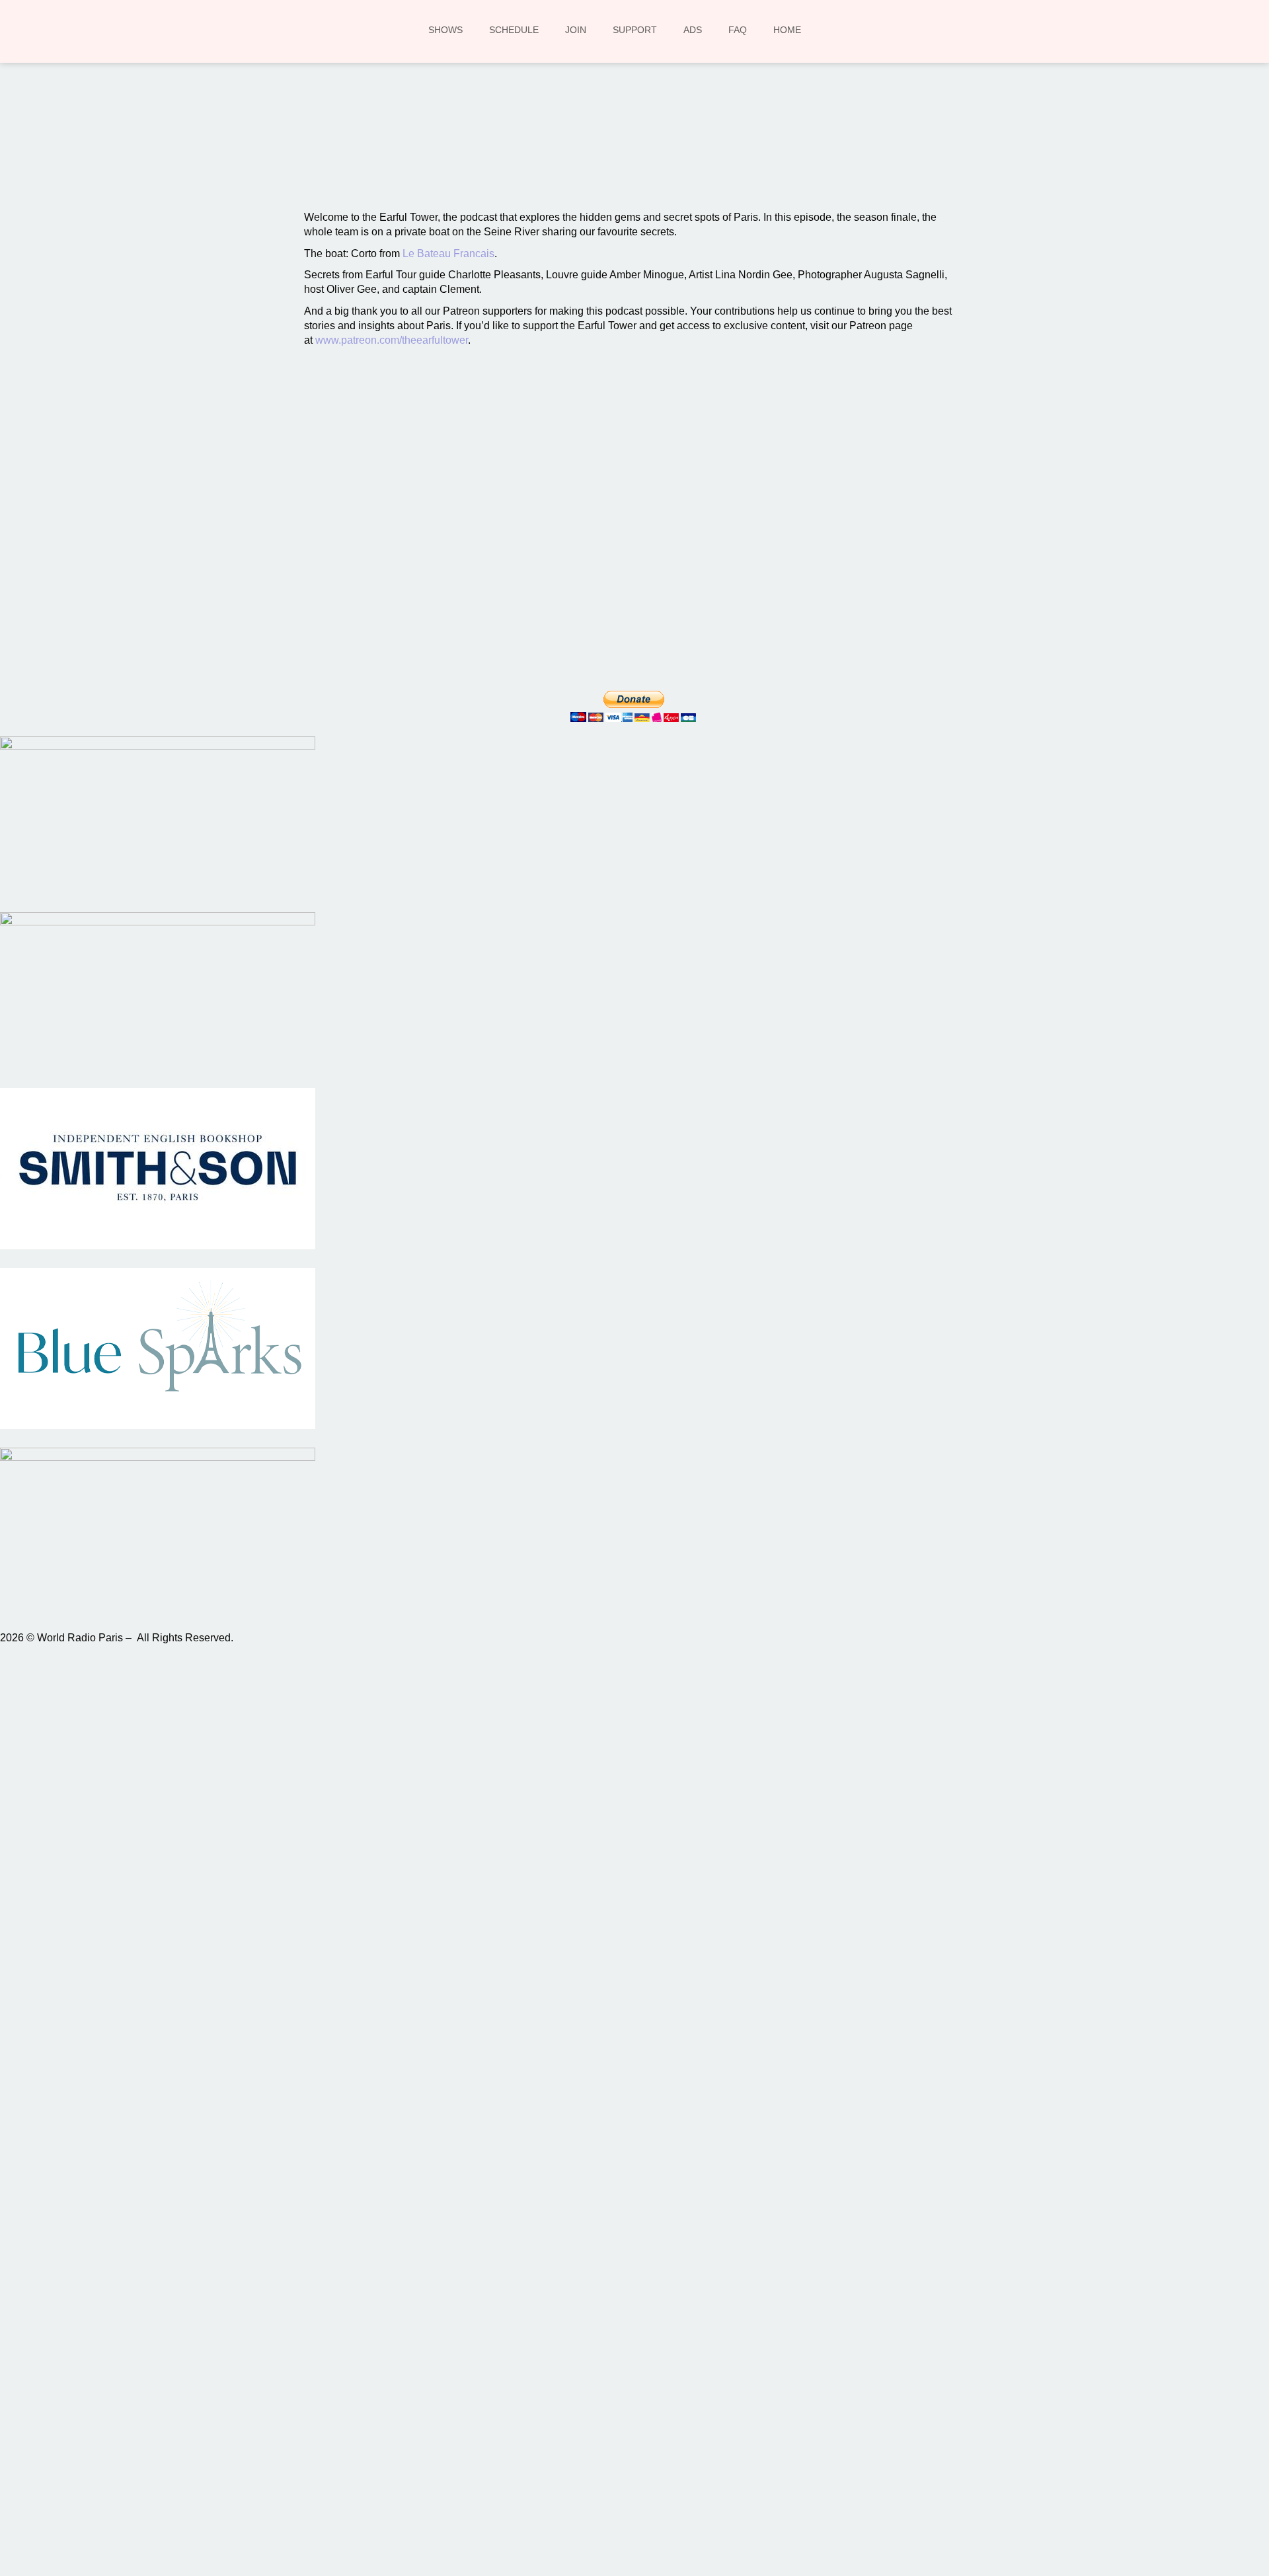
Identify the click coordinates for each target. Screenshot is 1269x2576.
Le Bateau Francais (448, 254)
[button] (460, 153)
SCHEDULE (514, 30)
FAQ (738, 30)
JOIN (576, 30)
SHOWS (445, 30)
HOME (787, 30)
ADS (693, 30)
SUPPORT (635, 30)
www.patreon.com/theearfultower (392, 340)
